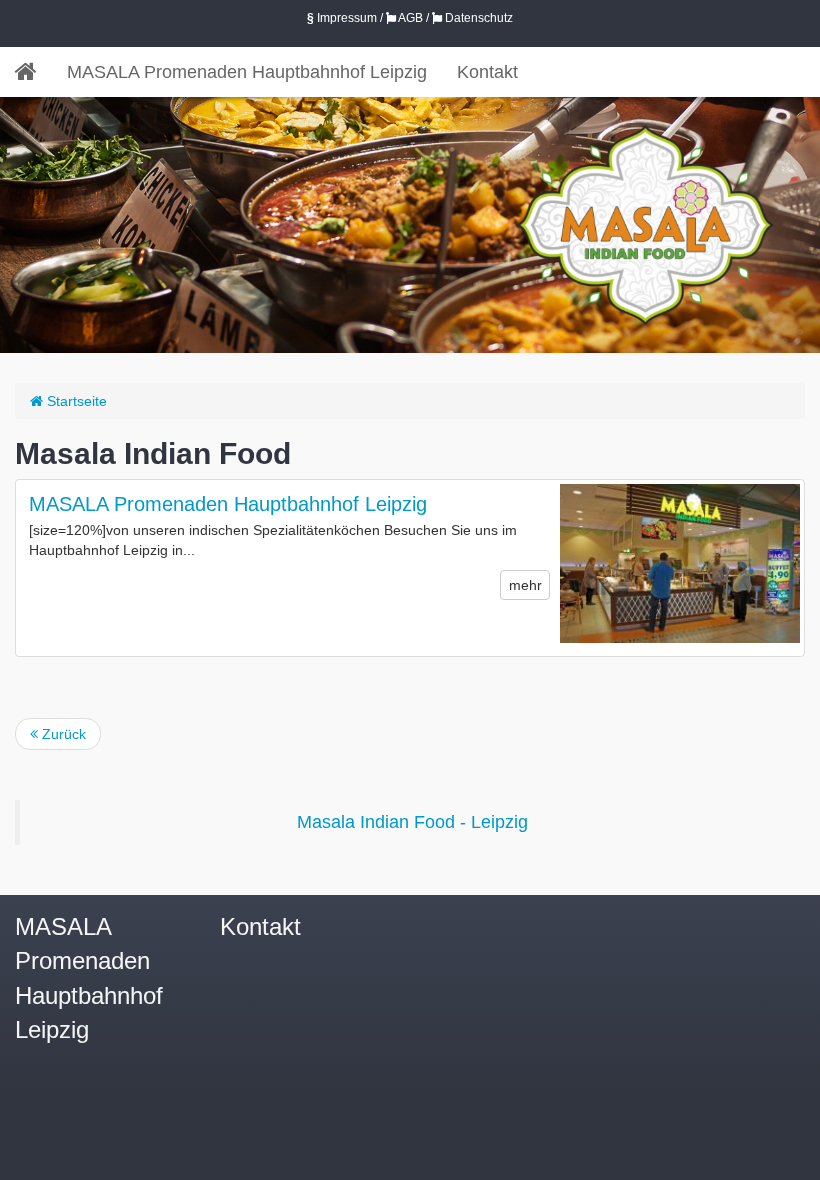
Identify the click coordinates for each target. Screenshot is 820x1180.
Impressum (342, 18)
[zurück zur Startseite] (33, 72)
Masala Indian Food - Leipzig (412, 822)
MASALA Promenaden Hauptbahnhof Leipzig (247, 72)
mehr (525, 585)
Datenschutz (477, 18)
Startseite (75, 401)
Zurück (62, 734)
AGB (409, 18)
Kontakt (487, 72)
